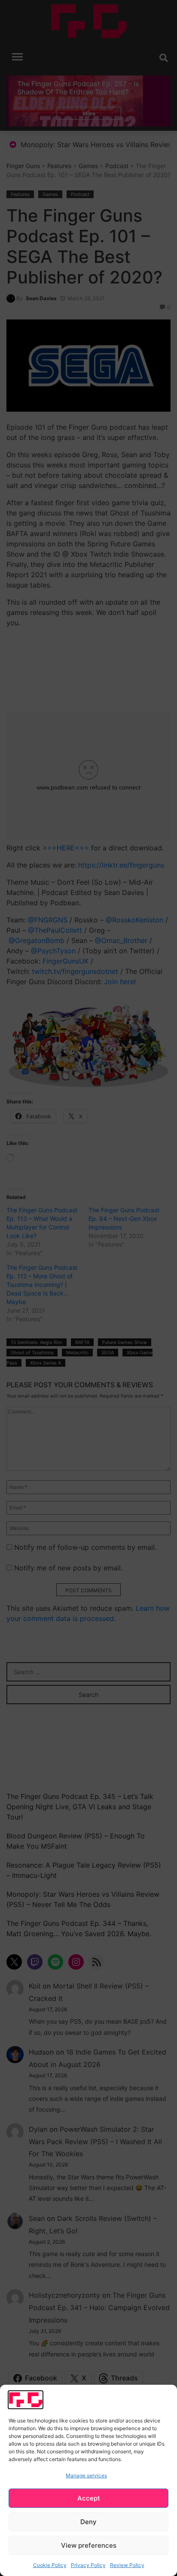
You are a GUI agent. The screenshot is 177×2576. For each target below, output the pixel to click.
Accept (89, 2498)
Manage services (86, 2475)
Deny (88, 2522)
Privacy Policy (88, 2565)
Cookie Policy (50, 2565)
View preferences (89, 2545)
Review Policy (127, 2565)
